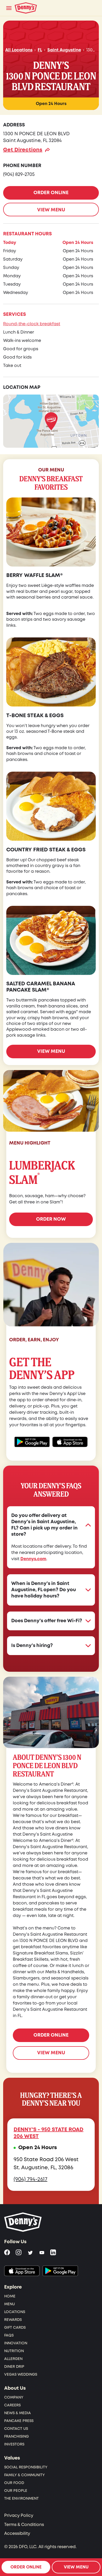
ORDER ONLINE (51, 193)
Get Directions (23, 150)
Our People (16, 2491)
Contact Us (16, 2429)
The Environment (21, 2498)
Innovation (16, 2343)
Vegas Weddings (21, 2374)
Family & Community (24, 2475)
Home (10, 2296)
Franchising (16, 2436)
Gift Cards (15, 2328)
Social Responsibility (26, 2467)
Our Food (14, 2483)
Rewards (13, 2320)
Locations (15, 2312)
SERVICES (15, 314)
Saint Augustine (64, 50)
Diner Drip (14, 2367)
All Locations (19, 50)
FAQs (9, 2335)
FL (40, 50)
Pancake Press (19, 2421)
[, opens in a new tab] (22, 2271)
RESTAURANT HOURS (27, 234)
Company (14, 2397)
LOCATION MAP (22, 387)
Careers (12, 2405)
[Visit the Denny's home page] (23, 2222)
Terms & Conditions (24, 2525)
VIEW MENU (51, 210)
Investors (14, 2444)
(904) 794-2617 (30, 2179)
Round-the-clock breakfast (32, 324)
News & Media (18, 2413)
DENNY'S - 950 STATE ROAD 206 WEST (49, 2133)
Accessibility (17, 2534)
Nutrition (14, 2351)
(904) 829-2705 (19, 174)
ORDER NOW (51, 1219)
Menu (10, 2304)
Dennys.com (33, 1559)
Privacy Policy (19, 2516)
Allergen (13, 2359)
